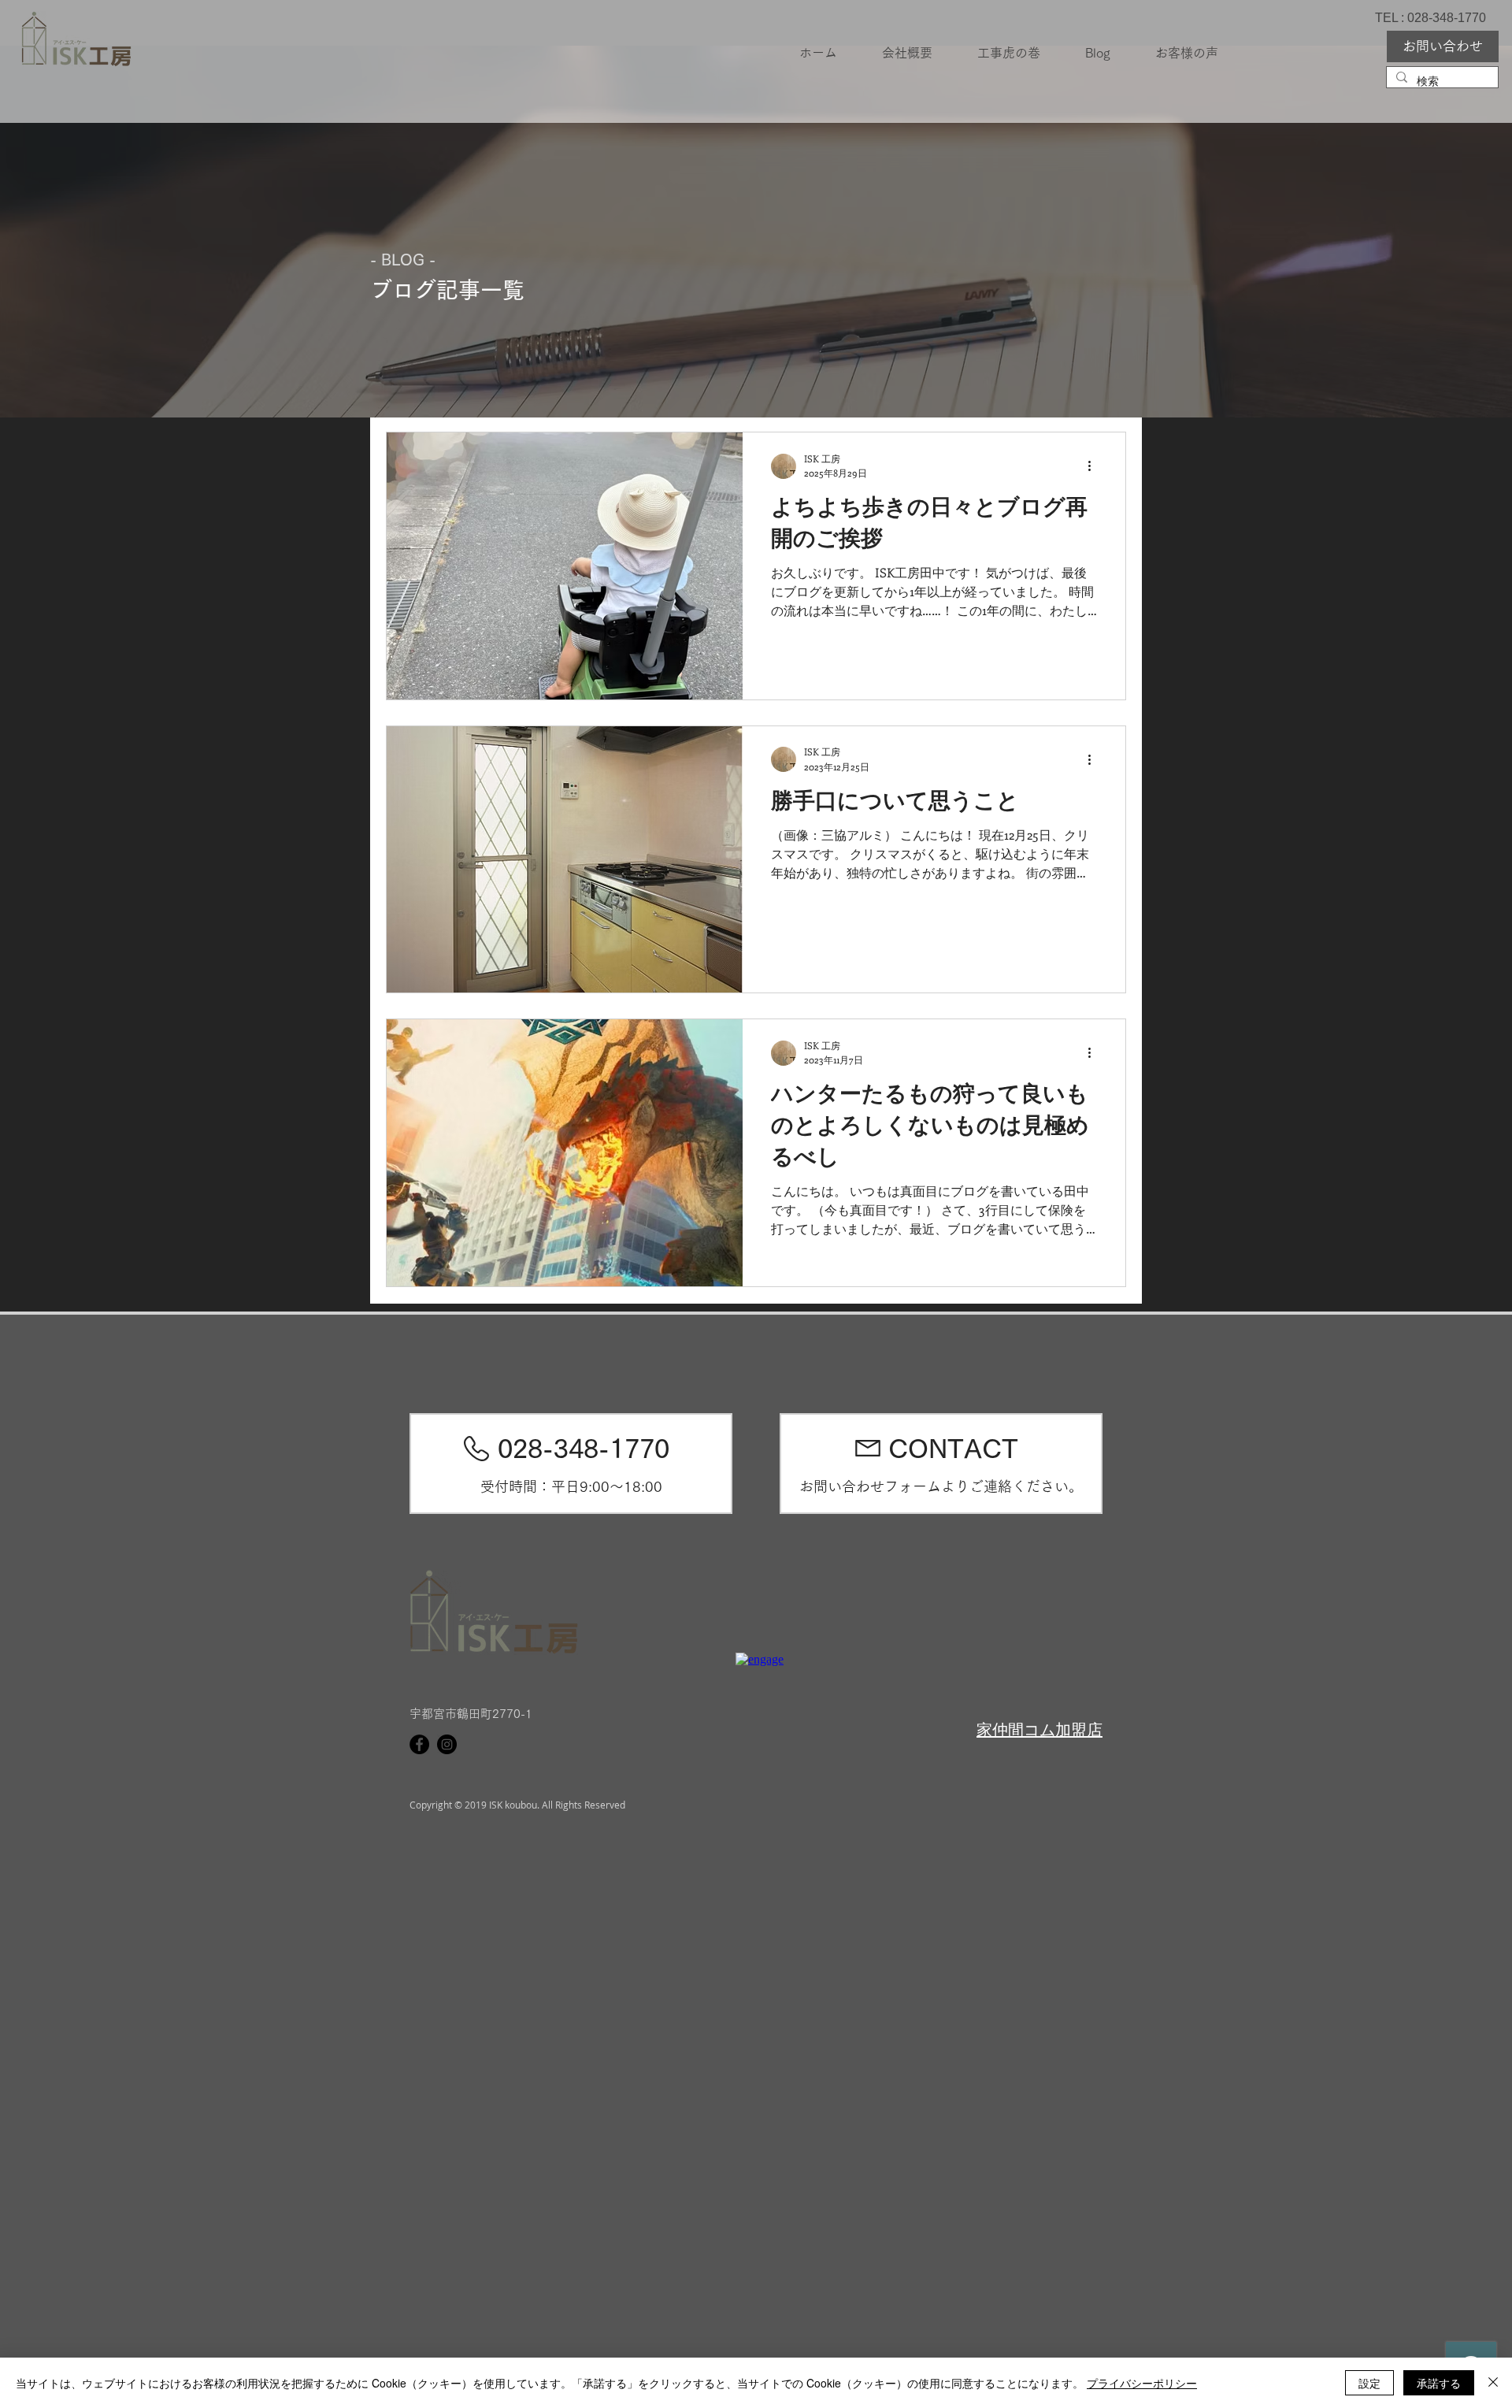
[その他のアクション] (1095, 466)
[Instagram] (447, 1744)
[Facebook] (419, 1744)
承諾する (1439, 2383)
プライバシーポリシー (1142, 2383)
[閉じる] (1493, 2383)
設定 (1369, 2383)
